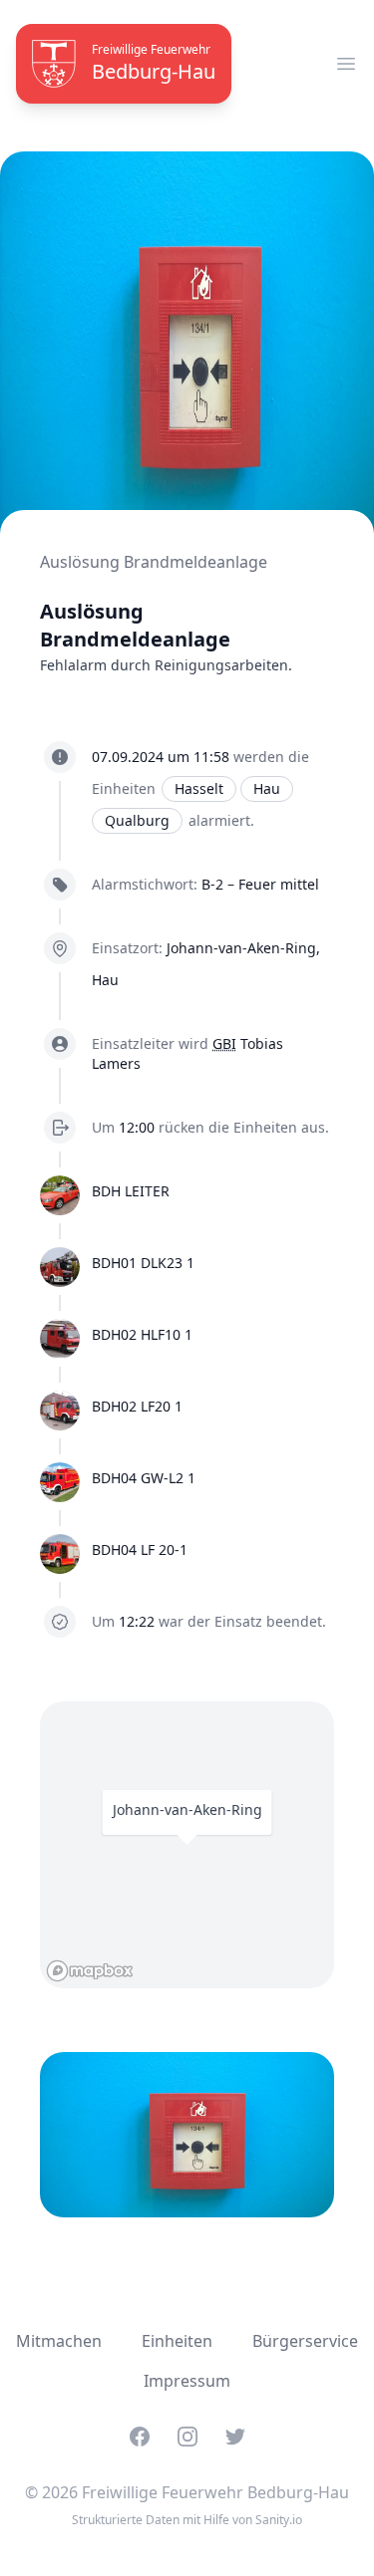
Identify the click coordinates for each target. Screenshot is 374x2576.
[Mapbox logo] (90, 1971)
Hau (267, 788)
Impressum (187, 2381)
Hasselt (199, 788)
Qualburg (137, 820)
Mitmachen (59, 2341)
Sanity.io (279, 2520)
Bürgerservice (305, 2341)
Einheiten (177, 2341)
